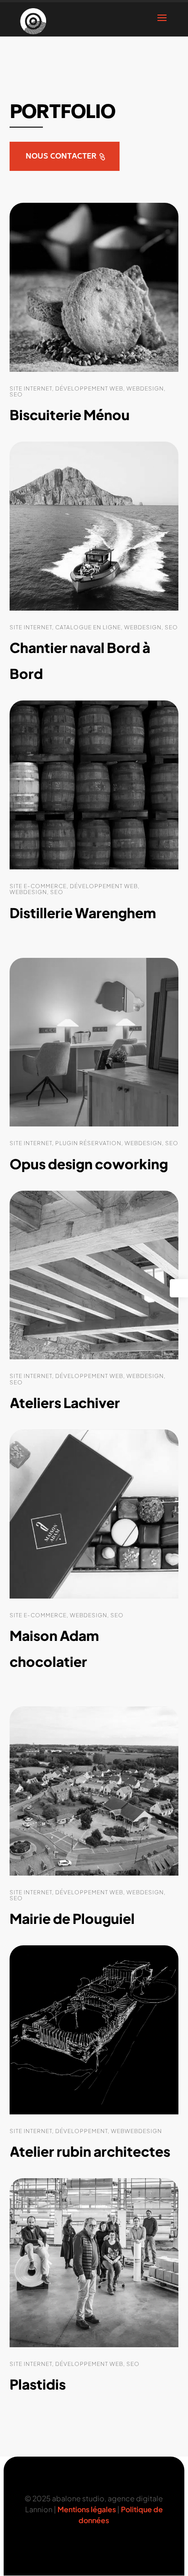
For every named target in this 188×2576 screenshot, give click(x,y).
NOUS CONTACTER (61, 157)
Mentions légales (87, 2509)
